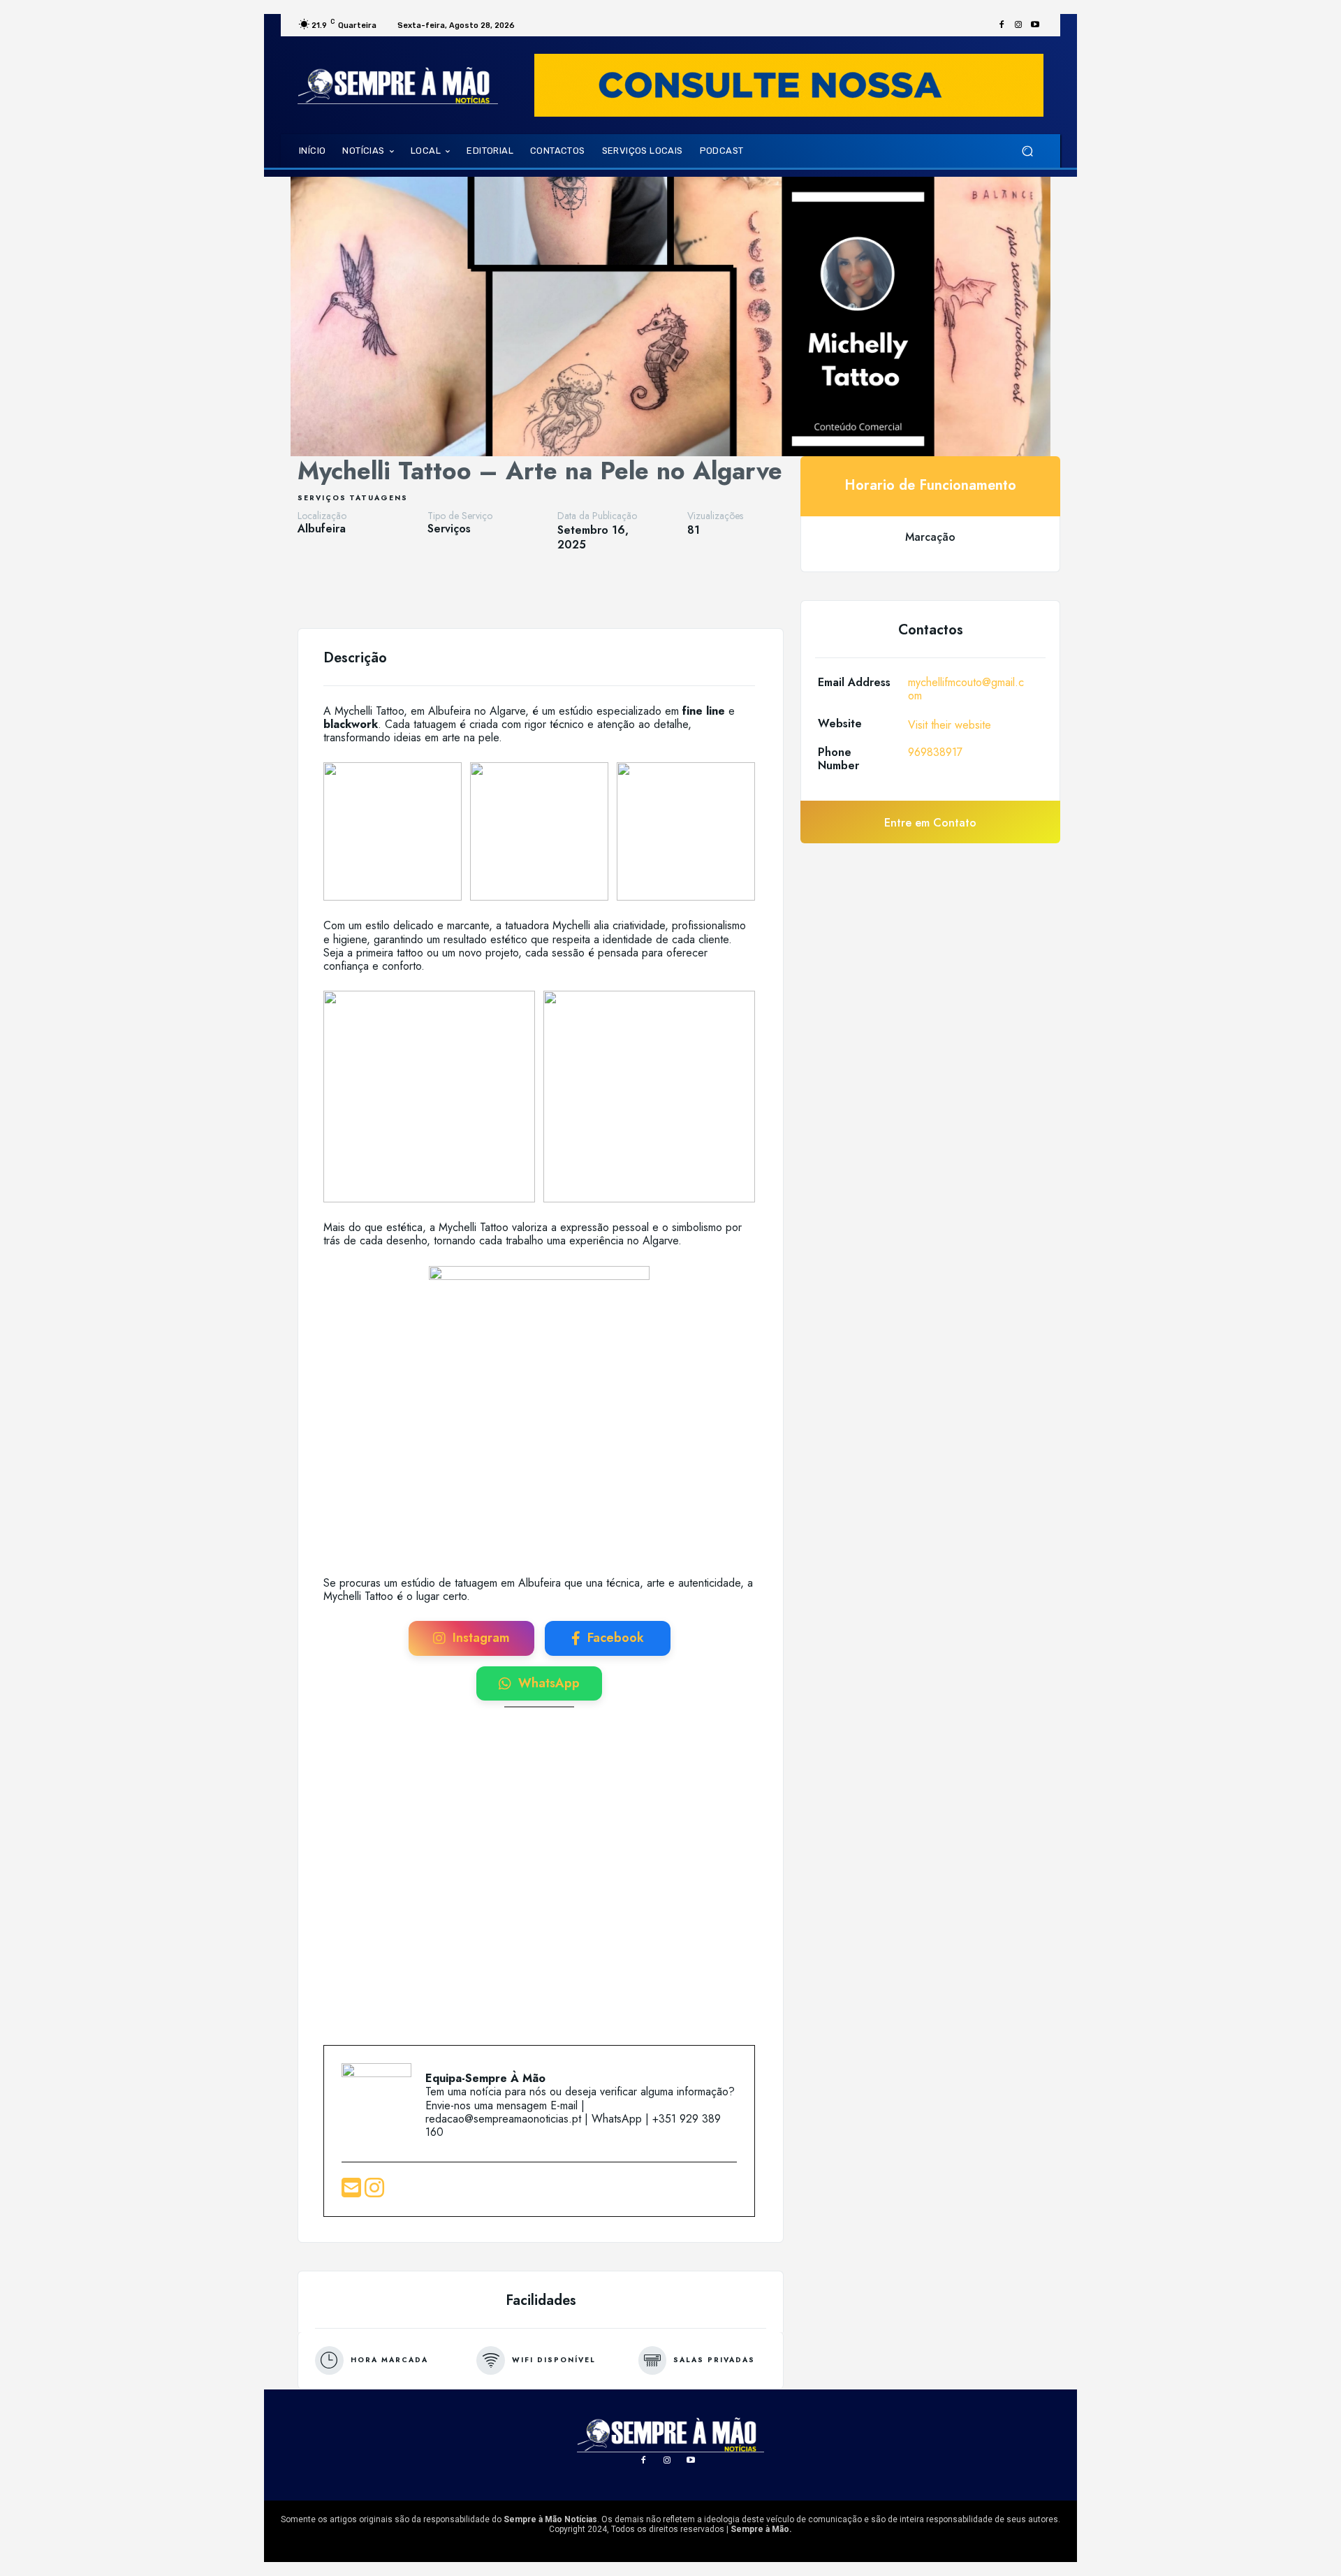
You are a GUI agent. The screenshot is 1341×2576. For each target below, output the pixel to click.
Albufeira (322, 529)
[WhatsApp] (500, 593)
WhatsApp (549, 1683)
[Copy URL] (564, 593)
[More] (597, 593)
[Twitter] (468, 593)
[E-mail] (353, 2192)
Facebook (616, 1638)
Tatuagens (379, 498)
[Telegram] (532, 593)
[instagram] (374, 2192)
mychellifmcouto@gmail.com (966, 689)
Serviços (322, 498)
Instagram (481, 1638)
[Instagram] (1018, 25)
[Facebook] (1002, 25)
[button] (1027, 151)
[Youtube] (1035, 25)
